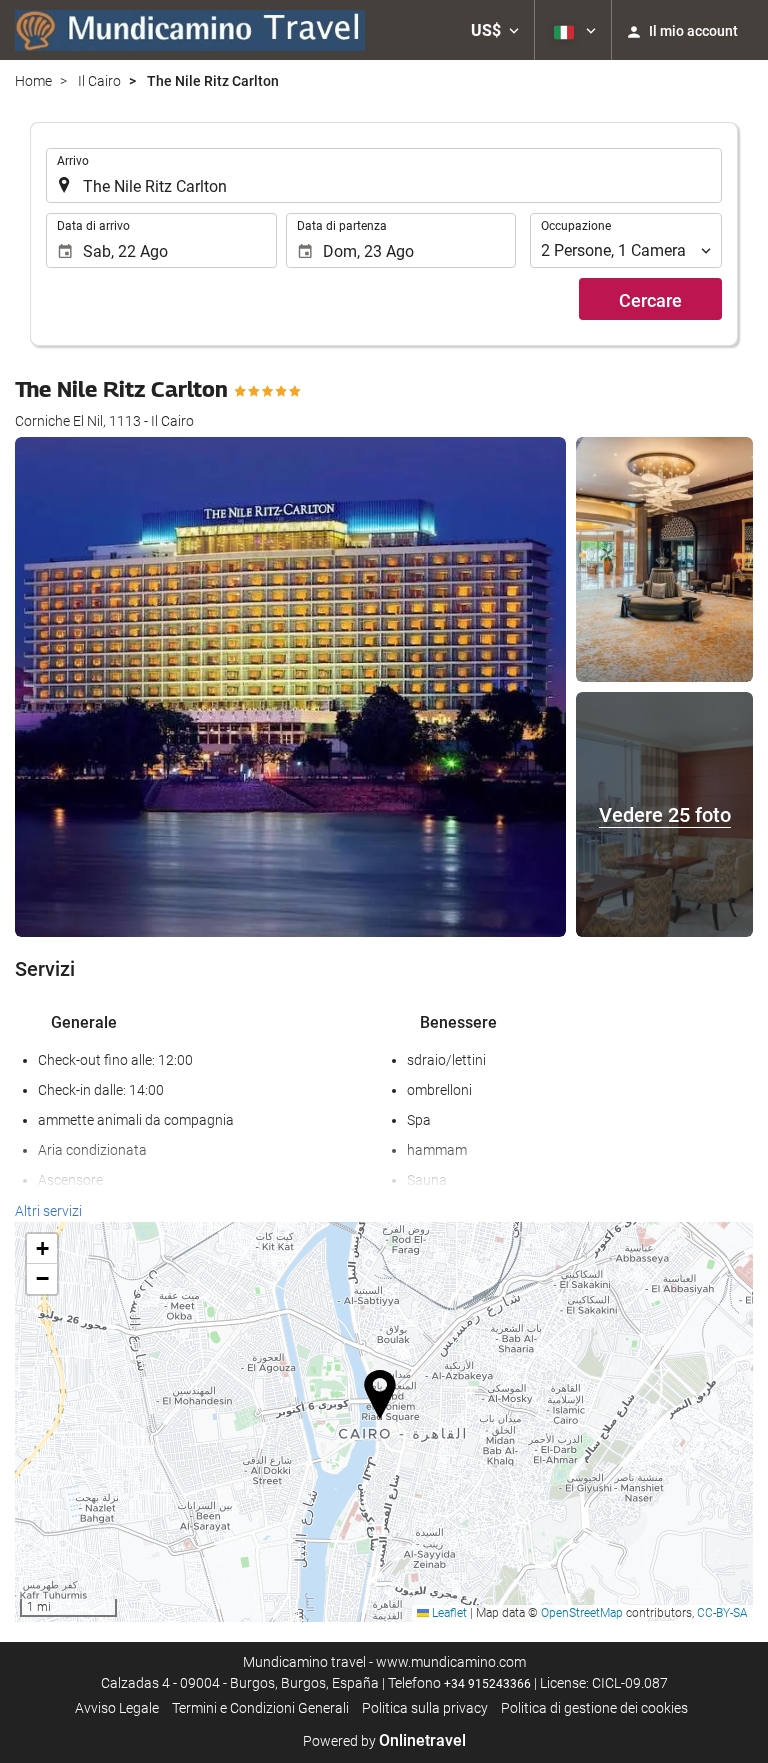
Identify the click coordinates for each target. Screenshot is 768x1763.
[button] (495, 30)
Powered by (384, 1741)
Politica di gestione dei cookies (594, 1708)
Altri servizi (48, 1211)
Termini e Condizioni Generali (260, 1708)
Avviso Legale (117, 1708)
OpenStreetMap (582, 1613)
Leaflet (448, 1613)
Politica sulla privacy (425, 1708)
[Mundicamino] (190, 30)
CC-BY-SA (722, 1613)
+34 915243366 (487, 1684)
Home (33, 81)
